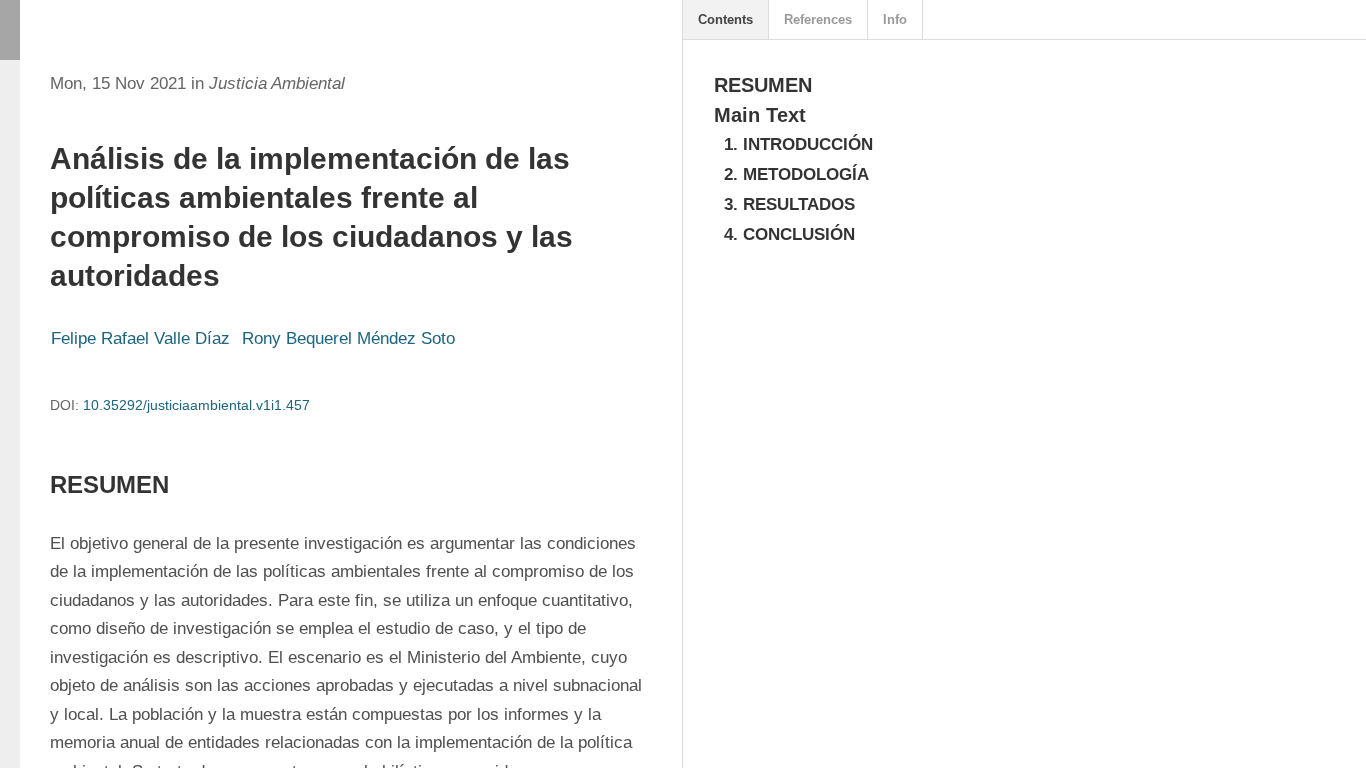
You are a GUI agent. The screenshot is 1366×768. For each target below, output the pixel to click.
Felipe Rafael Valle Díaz (140, 338)
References (818, 19)
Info (895, 19)
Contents (725, 19)
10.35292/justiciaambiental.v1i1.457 (196, 405)
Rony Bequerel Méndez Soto (348, 338)
